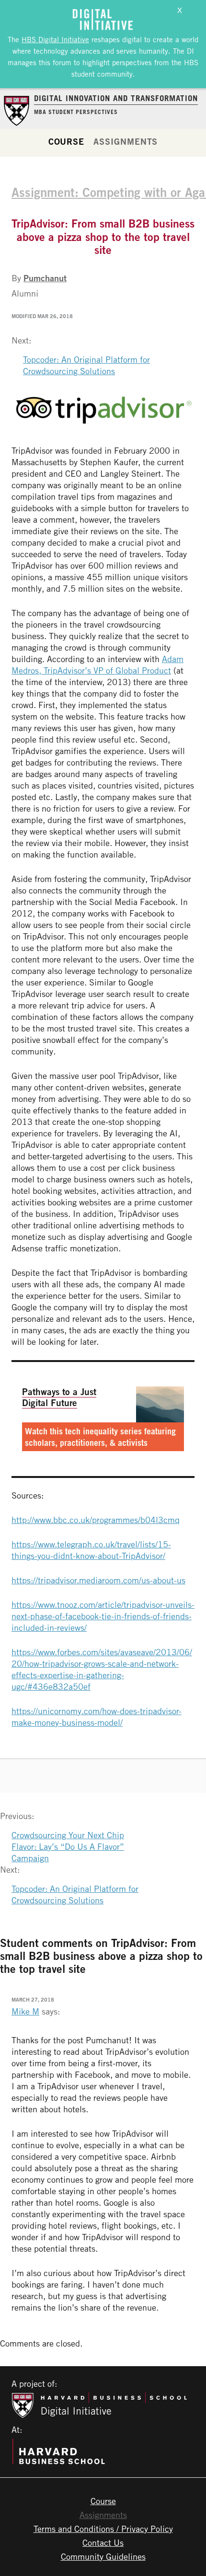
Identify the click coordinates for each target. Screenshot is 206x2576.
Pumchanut (45, 278)
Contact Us (103, 2542)
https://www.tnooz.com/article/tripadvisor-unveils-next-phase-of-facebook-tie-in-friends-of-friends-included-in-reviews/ (103, 1616)
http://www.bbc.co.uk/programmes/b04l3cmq (96, 1520)
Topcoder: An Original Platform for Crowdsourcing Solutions (86, 365)
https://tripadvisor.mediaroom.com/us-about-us (98, 1580)
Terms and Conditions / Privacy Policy (103, 2529)
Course (66, 141)
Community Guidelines (103, 2556)
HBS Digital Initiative (55, 39)
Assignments (126, 141)
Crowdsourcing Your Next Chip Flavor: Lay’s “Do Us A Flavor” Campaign (68, 1846)
